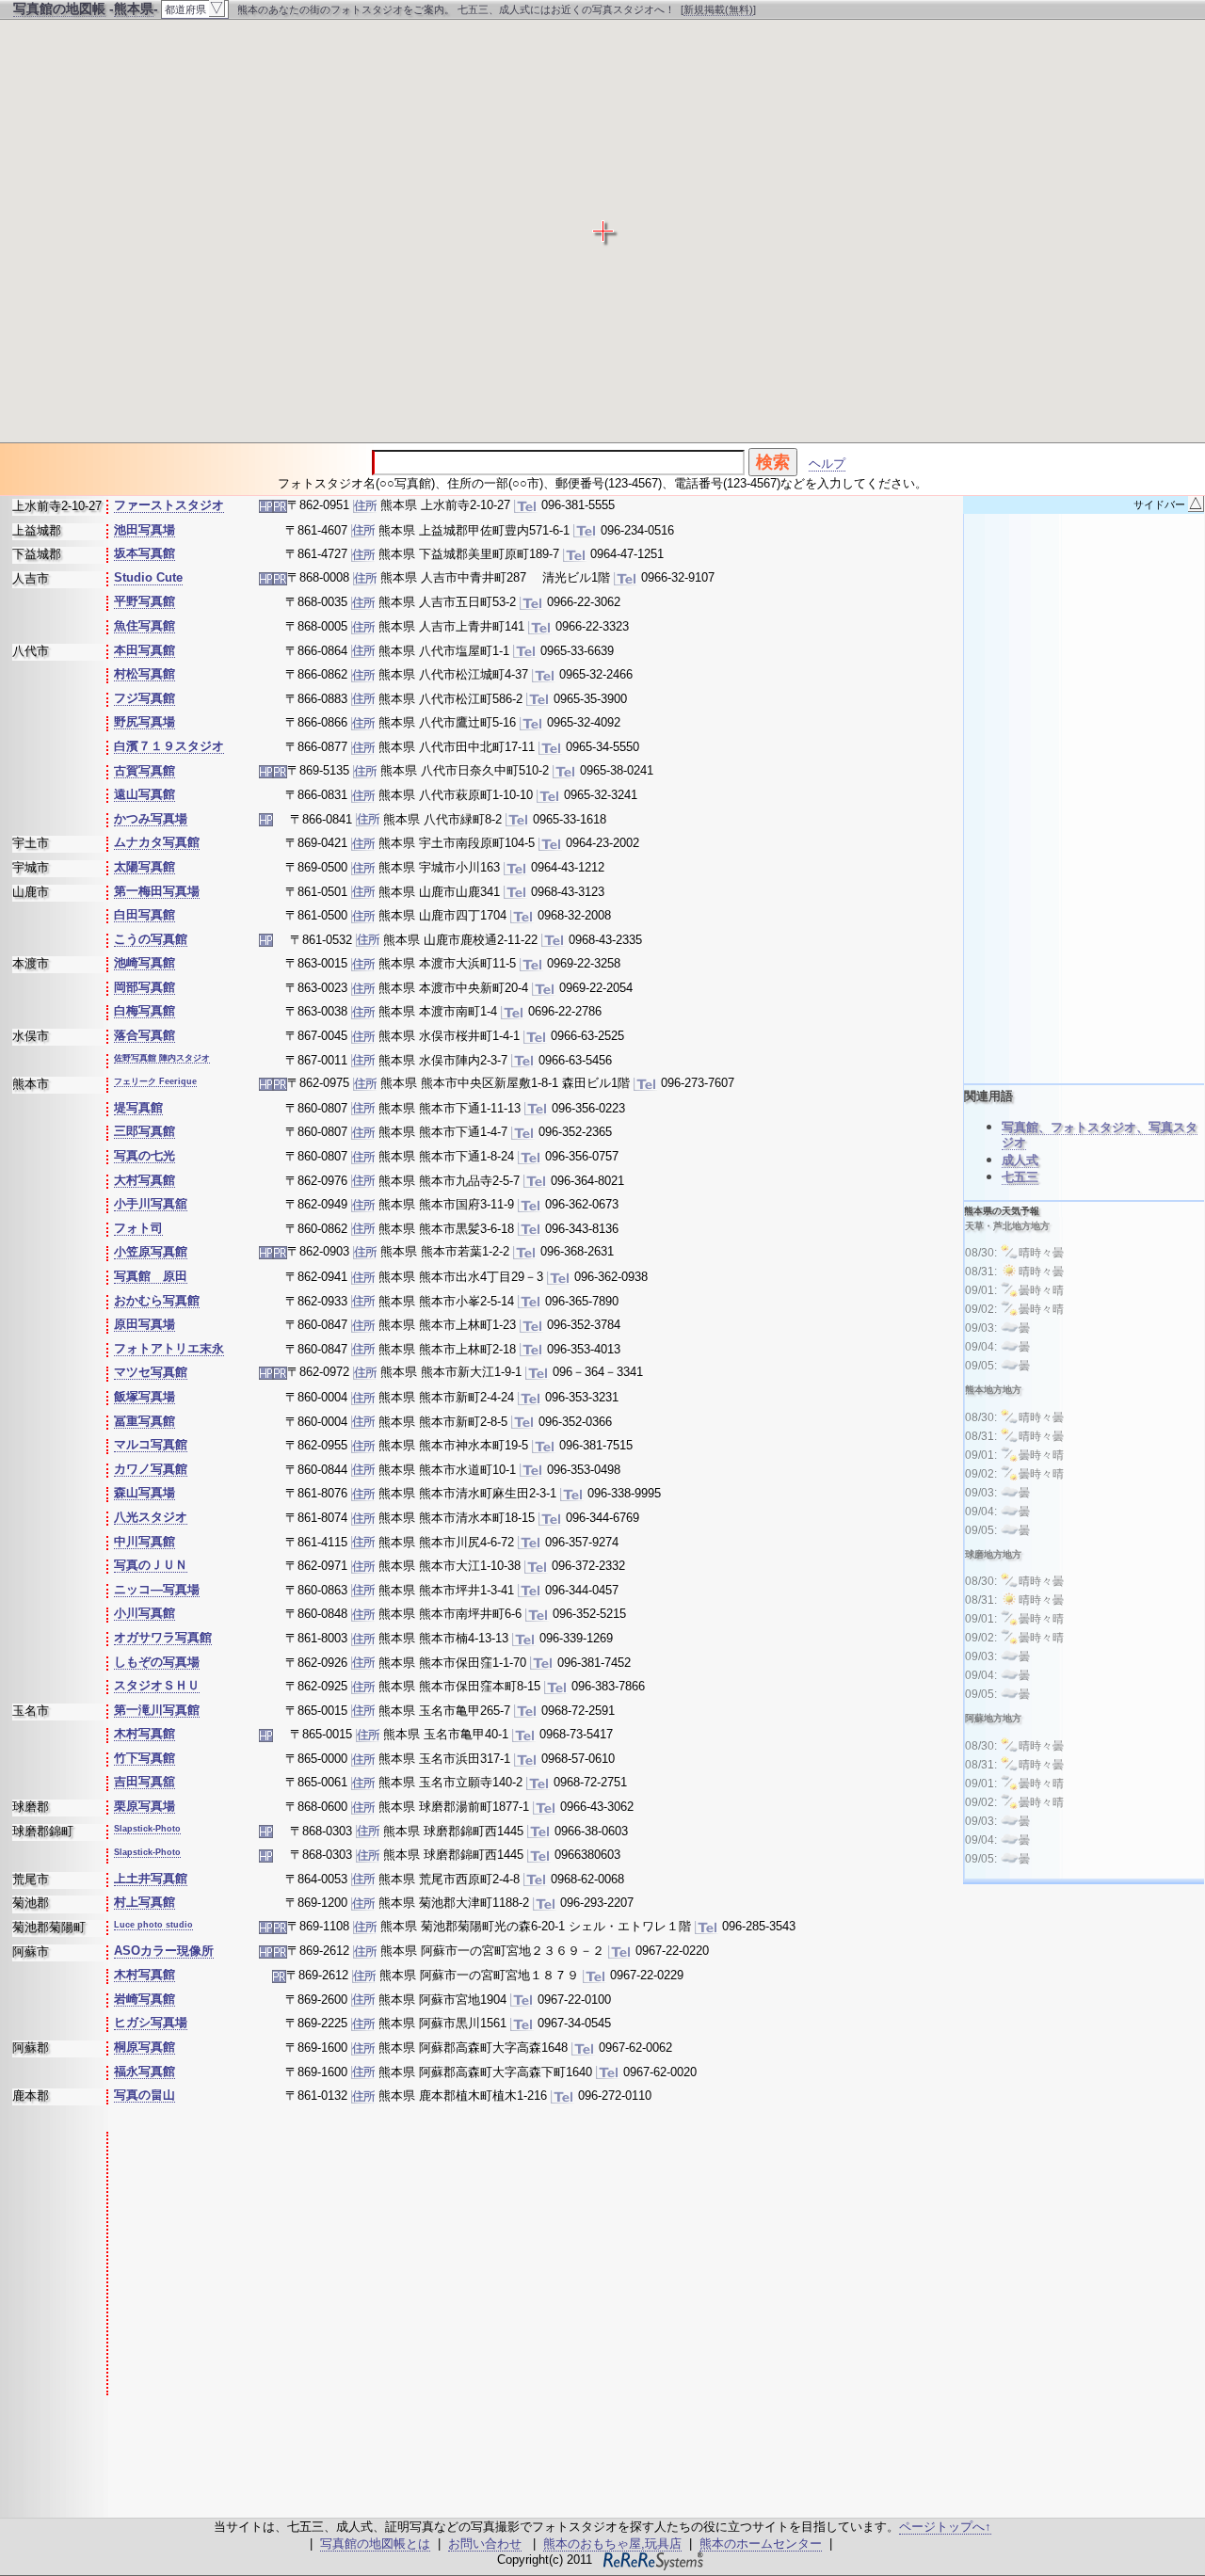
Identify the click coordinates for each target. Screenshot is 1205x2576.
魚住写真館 (145, 625)
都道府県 (194, 8)
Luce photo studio (153, 1925)
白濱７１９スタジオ (169, 746)
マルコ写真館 (151, 1444)
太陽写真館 (145, 866)
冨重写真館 (145, 1421)
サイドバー (1168, 504)
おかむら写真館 (157, 1300)
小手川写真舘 (151, 1203)
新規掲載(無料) (718, 9)
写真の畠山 (145, 2095)
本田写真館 (145, 650)
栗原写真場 (145, 1806)
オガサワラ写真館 (163, 1637)
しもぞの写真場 (157, 1662)
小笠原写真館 (151, 1251)
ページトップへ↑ (945, 2527)
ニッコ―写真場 (157, 1589)
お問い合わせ (485, 2544)
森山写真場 (145, 1492)
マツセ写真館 (151, 1372)
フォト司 (138, 1228)
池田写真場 (145, 529)
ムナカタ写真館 (157, 842)
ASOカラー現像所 (164, 1951)
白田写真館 (145, 914)
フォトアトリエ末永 (169, 1348)
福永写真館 (145, 2071)
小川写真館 (145, 1613)
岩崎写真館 (145, 1999)
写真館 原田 (151, 1276)
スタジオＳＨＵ (157, 1685)
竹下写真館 (145, 1758)
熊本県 (134, 8)
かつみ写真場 (151, 818)
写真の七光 (145, 1155)
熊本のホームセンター (761, 2544)
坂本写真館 (145, 553)
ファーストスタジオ (169, 505)
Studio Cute (148, 577)
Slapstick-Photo (147, 1829)
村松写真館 (145, 673)
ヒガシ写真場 (151, 2022)
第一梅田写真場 (157, 891)
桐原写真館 (145, 2047)
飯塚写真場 (145, 1396)
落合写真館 (145, 1035)
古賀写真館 (145, 770)
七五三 (1020, 1177)
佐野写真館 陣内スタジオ (162, 1058)
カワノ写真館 (151, 1469)
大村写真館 (145, 1180)
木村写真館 (145, 1733)
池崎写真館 (145, 962)
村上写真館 (145, 1902)
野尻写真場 (145, 721)
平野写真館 (145, 601)
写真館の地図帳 (59, 8)
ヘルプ (827, 464)
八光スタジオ (151, 1517)
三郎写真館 (145, 1131)
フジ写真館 (145, 698)
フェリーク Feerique (155, 1081)
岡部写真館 (145, 987)
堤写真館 (138, 1107)
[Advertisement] (445, 2264)
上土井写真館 (151, 1878)
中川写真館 (145, 1541)
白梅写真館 (145, 1010)
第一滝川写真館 (157, 1710)
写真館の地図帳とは (375, 2544)
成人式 (1020, 1160)
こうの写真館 (151, 939)
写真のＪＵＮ (151, 1565)
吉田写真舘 (145, 1781)
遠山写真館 (145, 794)
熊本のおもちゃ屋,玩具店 (612, 2544)
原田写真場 (145, 1324)
